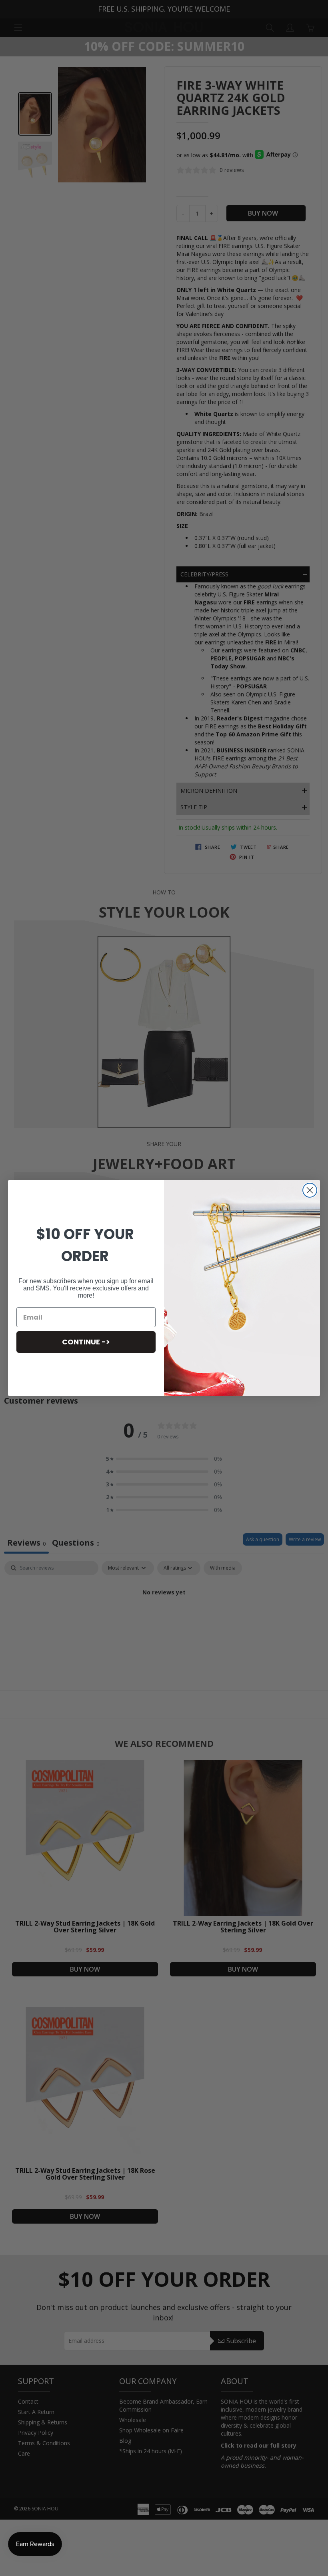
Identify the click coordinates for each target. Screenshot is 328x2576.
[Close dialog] (310, 1190)
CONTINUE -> (86, 1342)
